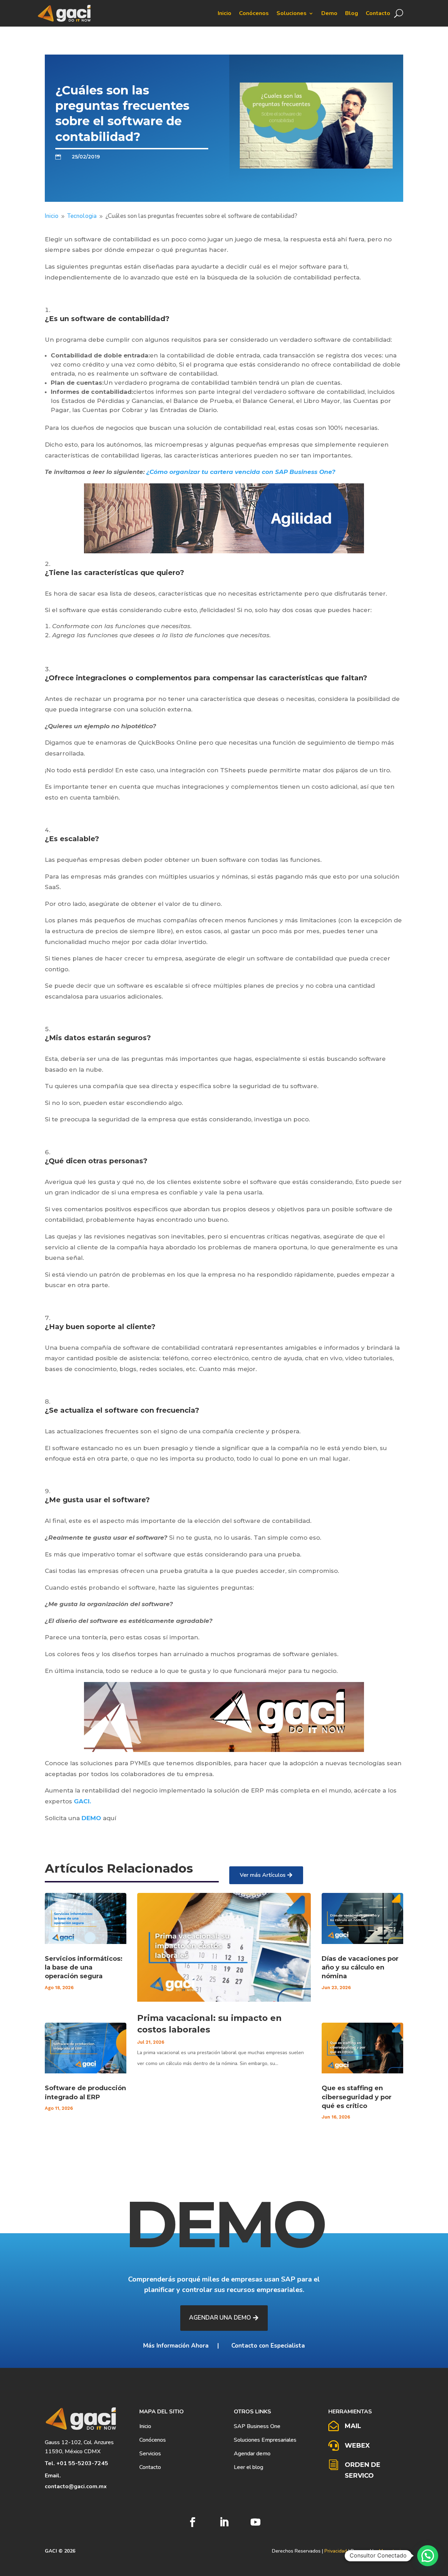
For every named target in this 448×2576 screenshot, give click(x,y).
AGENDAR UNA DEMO (220, 2318)
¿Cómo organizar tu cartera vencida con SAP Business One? (241, 472)
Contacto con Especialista (267, 2346)
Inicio (225, 13)
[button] (428, 2556)
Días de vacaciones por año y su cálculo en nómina (360, 1967)
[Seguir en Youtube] (255, 2522)
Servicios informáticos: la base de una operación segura (84, 1967)
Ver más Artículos (263, 1875)
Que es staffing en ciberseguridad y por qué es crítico (357, 2097)
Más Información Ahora (176, 2346)
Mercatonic (391, 2551)
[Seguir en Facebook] (192, 2522)
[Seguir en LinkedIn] (224, 2522)
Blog (352, 13)
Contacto (378, 13)
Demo (329, 13)
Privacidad (336, 2551)
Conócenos (254, 13)
